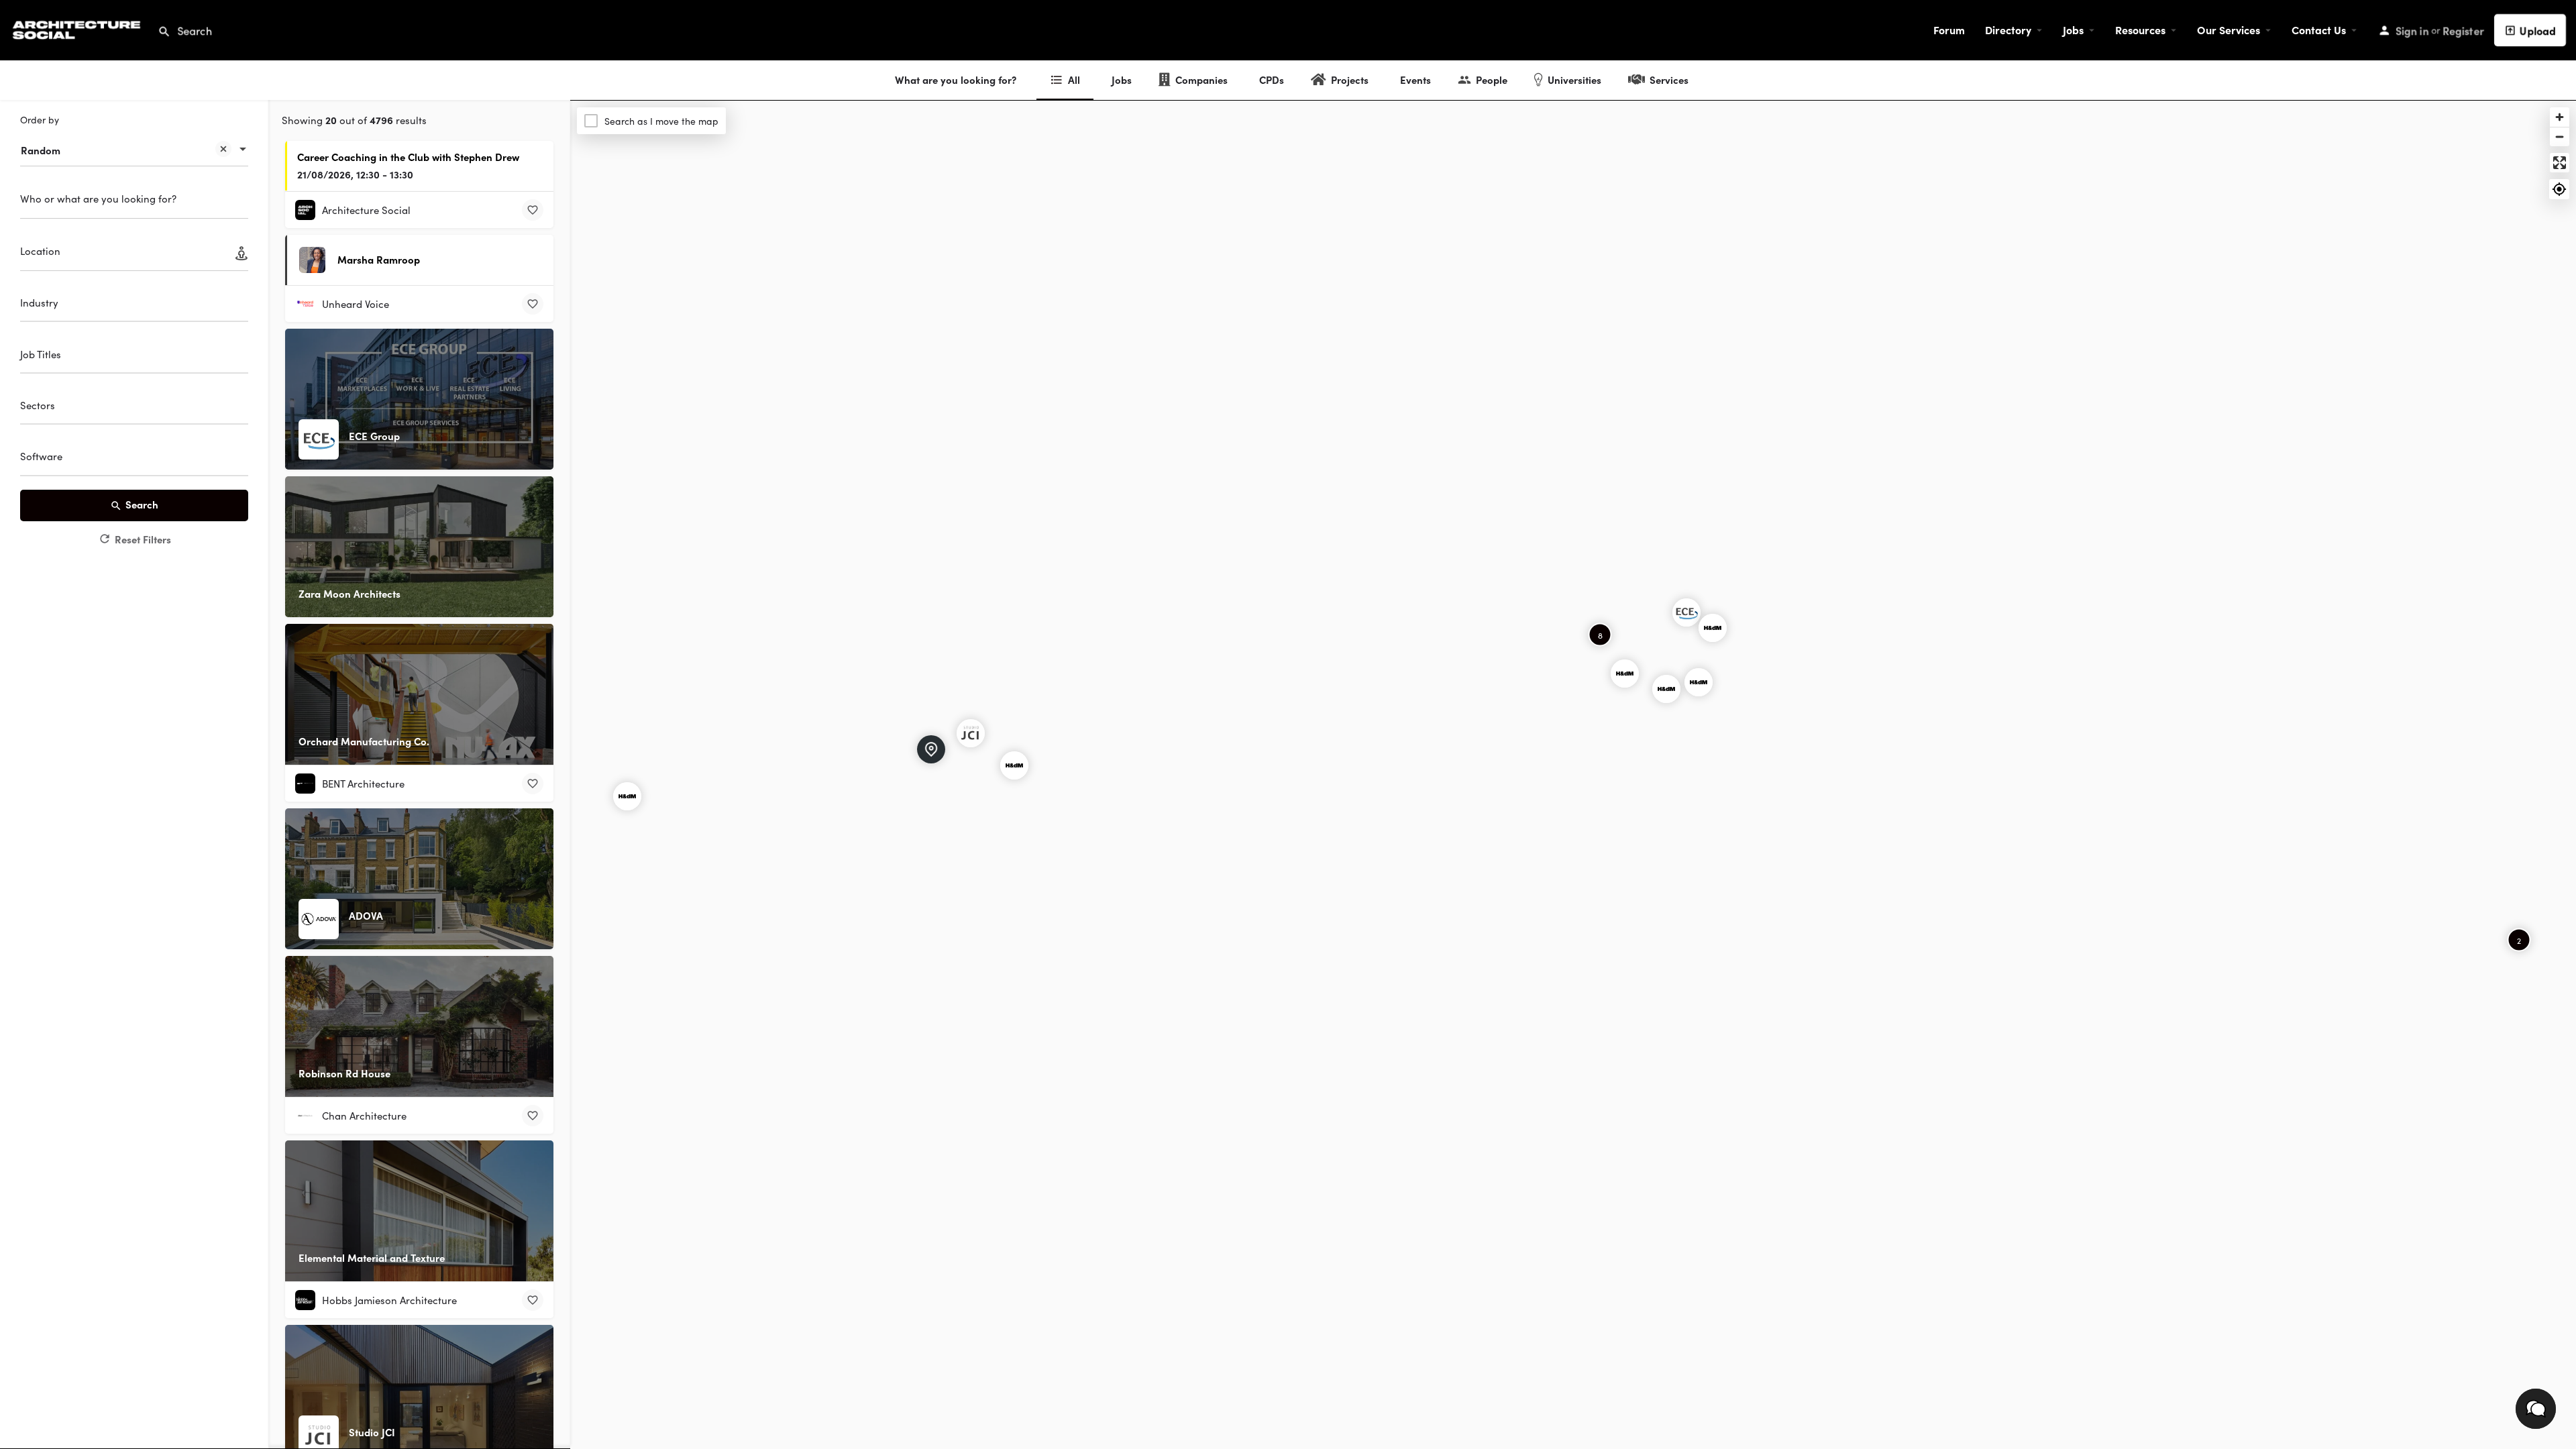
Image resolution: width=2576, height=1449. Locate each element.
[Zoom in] (2560, 117)
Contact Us (2319, 30)
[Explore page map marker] (1686, 612)
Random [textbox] (41, 150)
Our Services (2229, 30)
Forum (1949, 30)
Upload (2538, 30)
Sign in (2412, 30)
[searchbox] (132, 305)
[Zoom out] (2560, 137)
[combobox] (134, 144)
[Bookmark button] (533, 210)
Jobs (2073, 30)
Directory (2008, 30)
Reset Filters (143, 539)
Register (2463, 30)
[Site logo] (78, 28)
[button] (2536, 1409)
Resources (2140, 30)
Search (142, 504)
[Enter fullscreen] (2560, 163)
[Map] (1573, 775)
